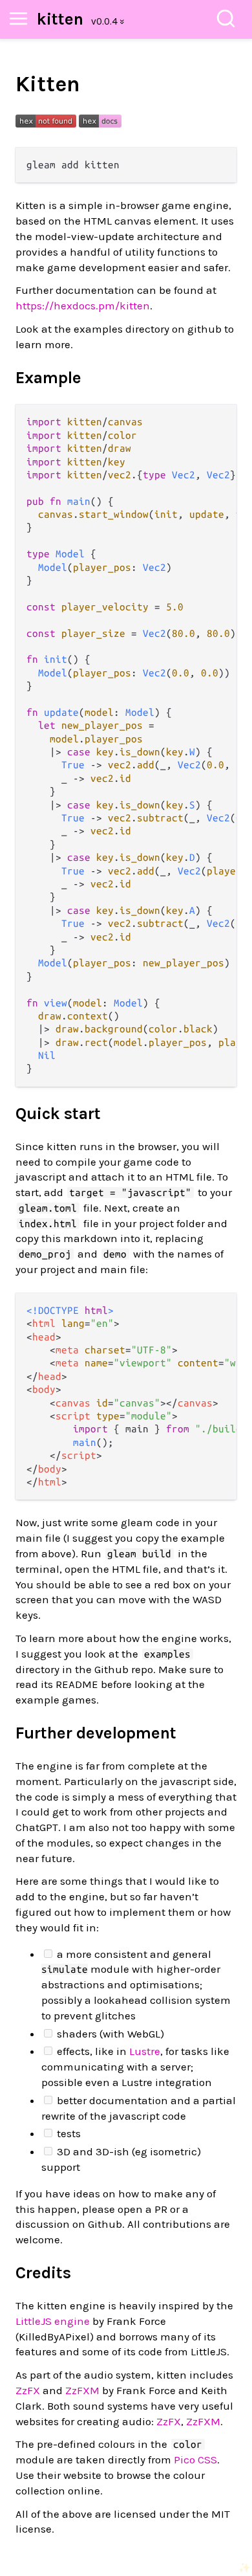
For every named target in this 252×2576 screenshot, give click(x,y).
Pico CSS (195, 2459)
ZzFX (28, 2390)
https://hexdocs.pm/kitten (83, 305)
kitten (60, 19)
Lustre (145, 2051)
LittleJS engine (53, 2321)
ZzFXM (82, 2390)
